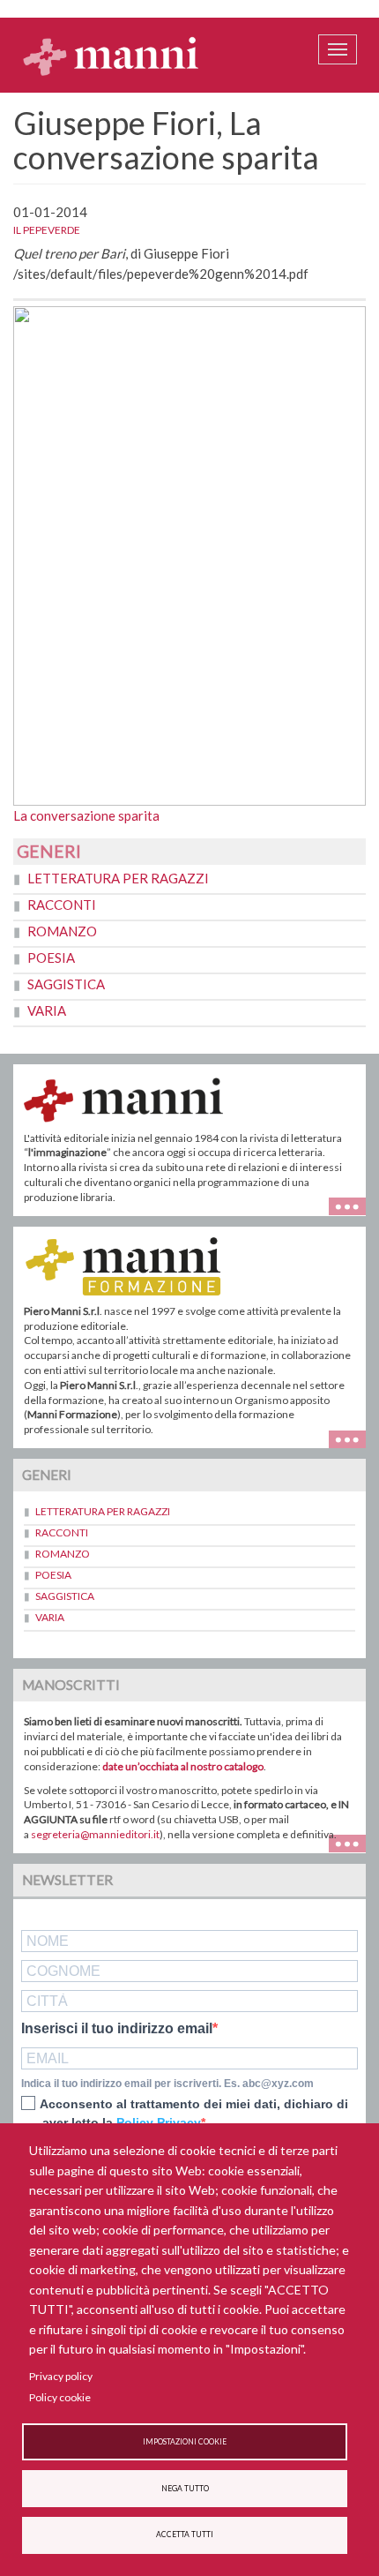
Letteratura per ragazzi (118, 878)
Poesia (51, 958)
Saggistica (66, 984)
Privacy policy (61, 2376)
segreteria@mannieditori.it (95, 1834)
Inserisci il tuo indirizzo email (117, 2029)
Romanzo (62, 931)
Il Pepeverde (47, 230)
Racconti (62, 905)
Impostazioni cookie (185, 2442)
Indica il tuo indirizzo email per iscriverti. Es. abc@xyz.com (167, 2084)
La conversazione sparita (86, 815)
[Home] (111, 56)
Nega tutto (185, 2489)
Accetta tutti (185, 2535)
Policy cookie (60, 2397)
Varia (47, 1010)
